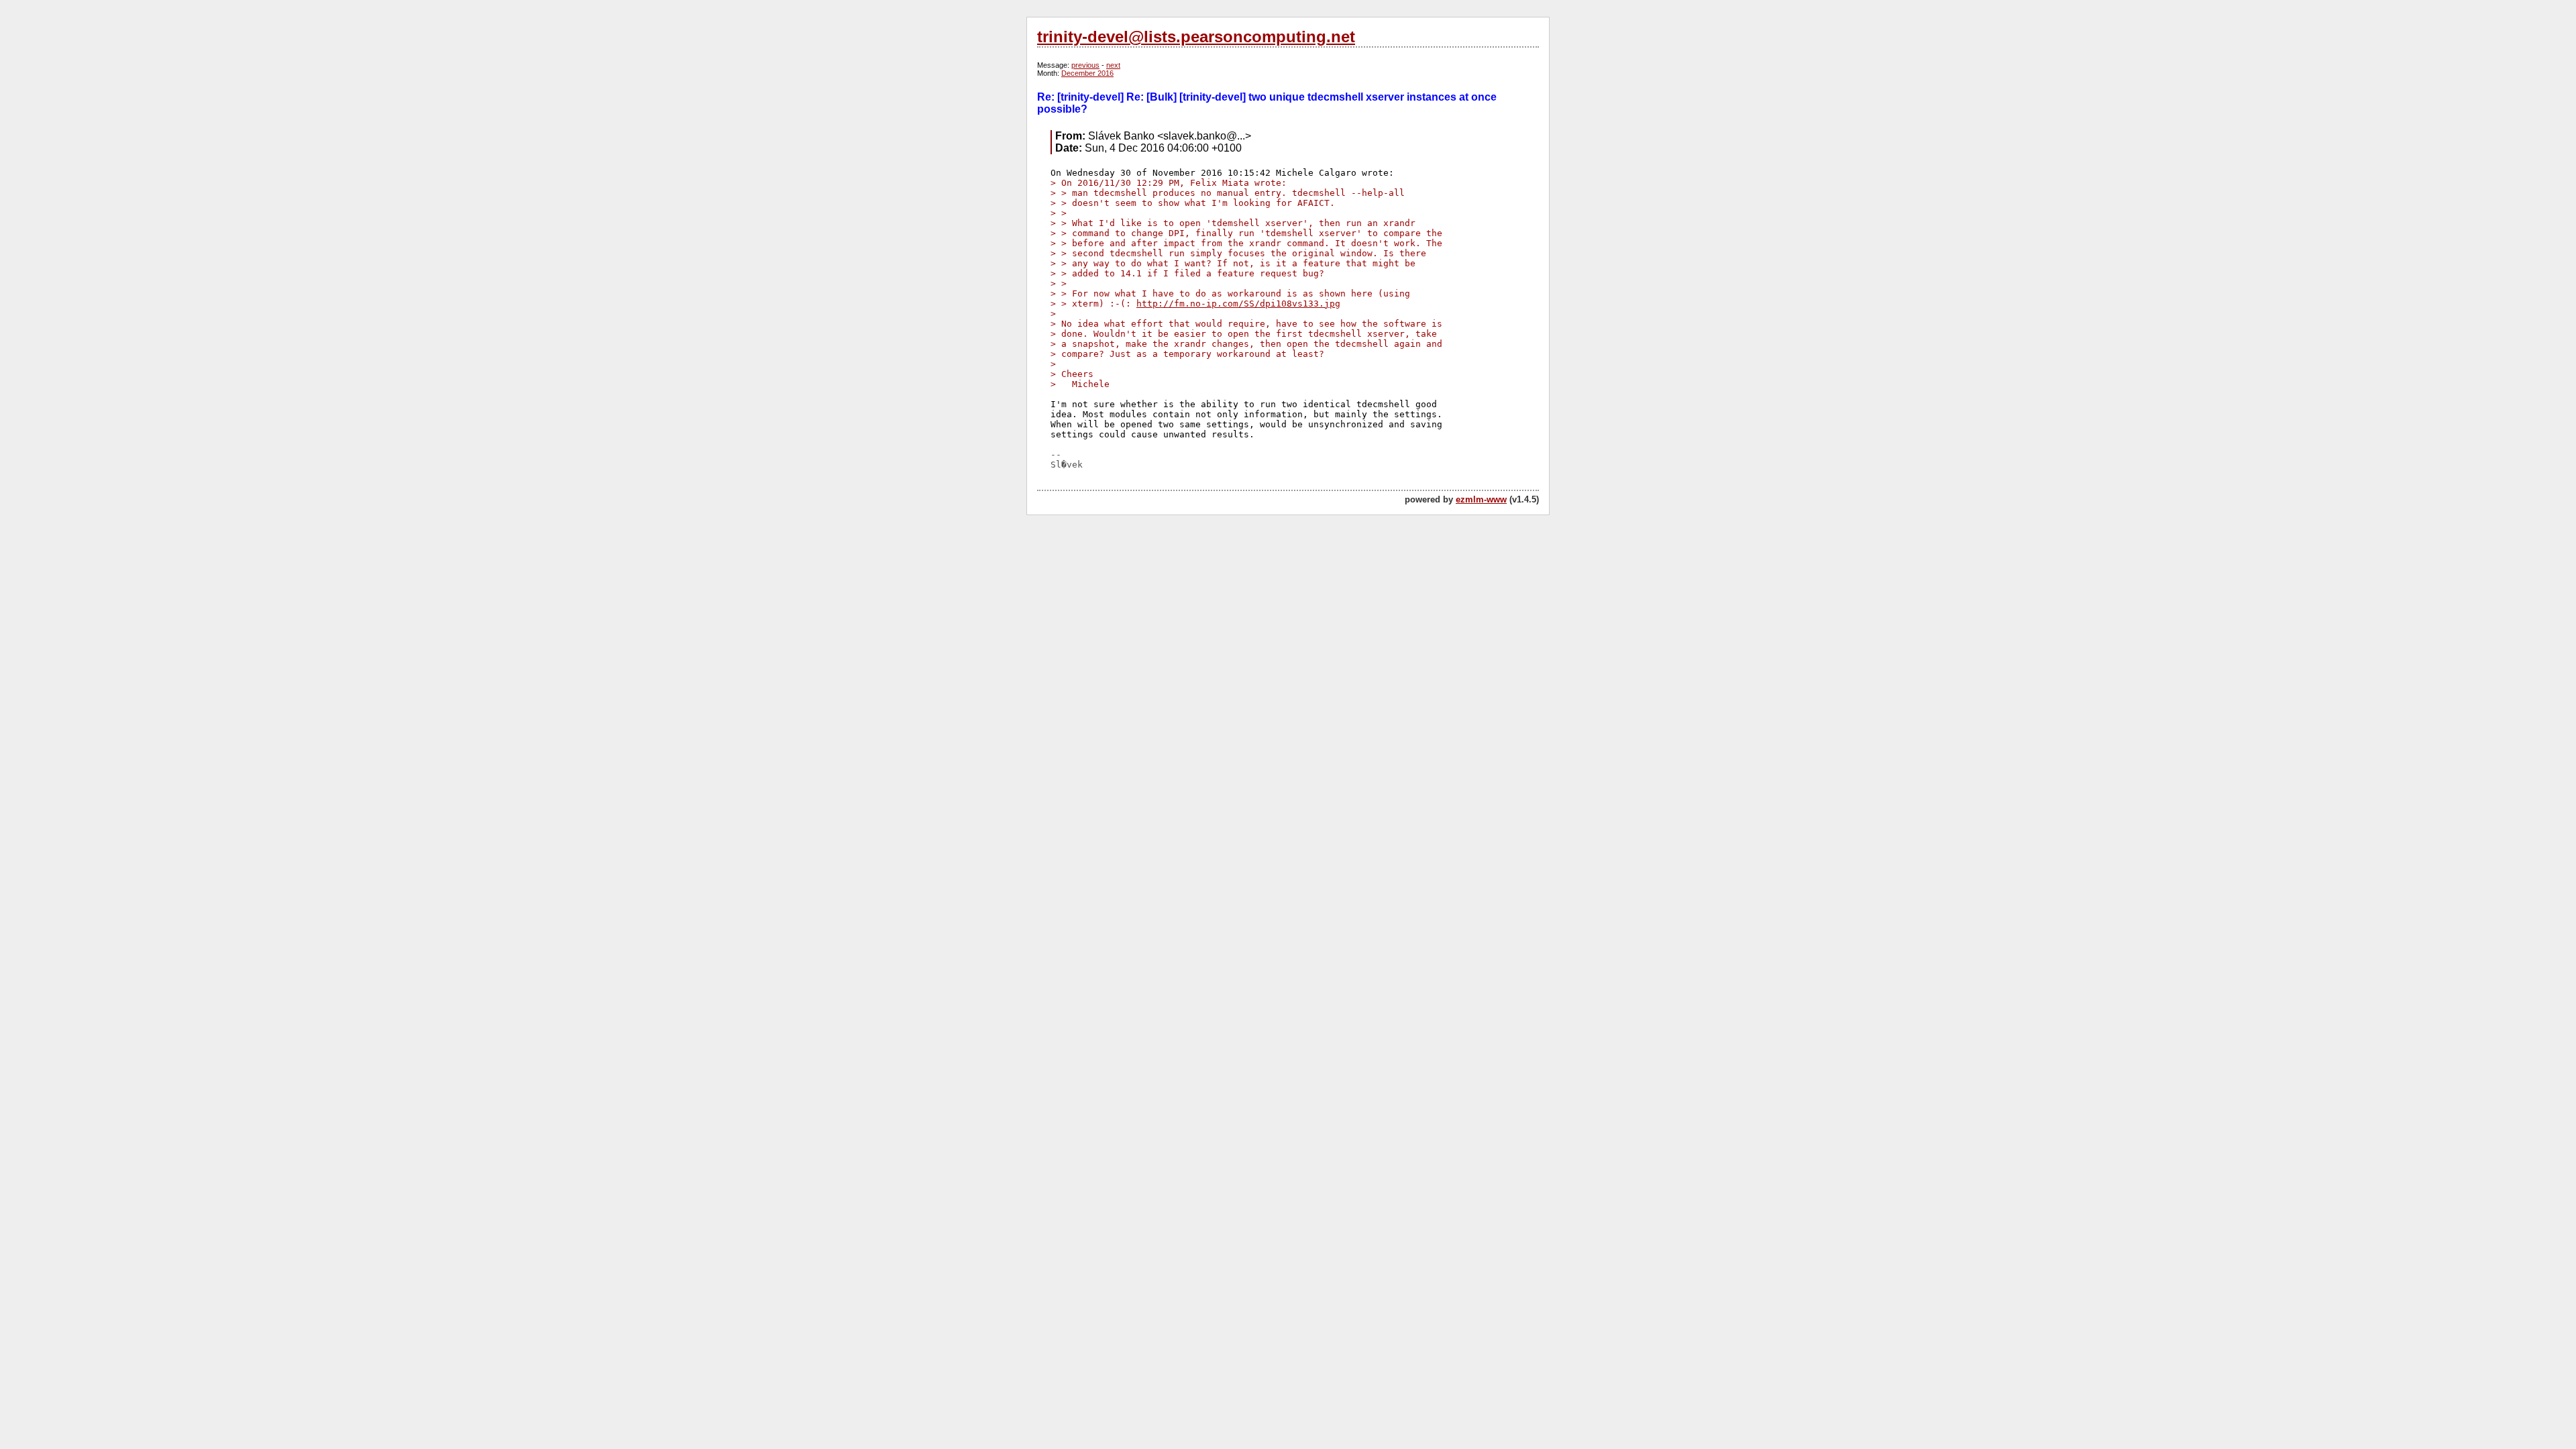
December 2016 (1087, 73)
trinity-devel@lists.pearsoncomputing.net (1196, 37)
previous (1085, 65)
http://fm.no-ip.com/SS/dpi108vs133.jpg (1238, 304)
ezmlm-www (1481, 499)
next (1113, 65)
